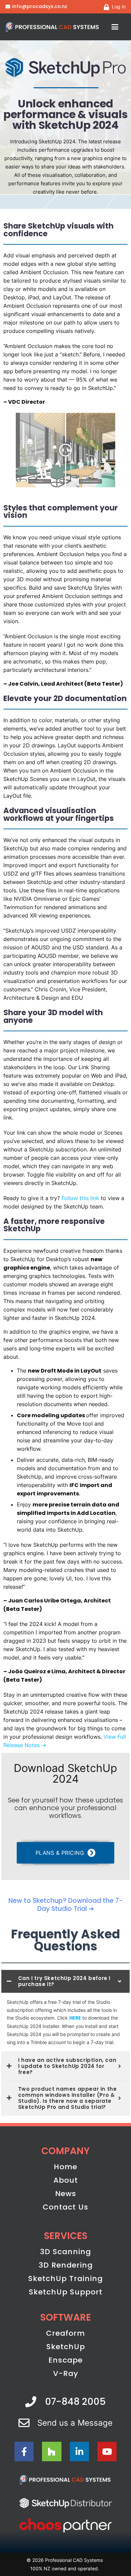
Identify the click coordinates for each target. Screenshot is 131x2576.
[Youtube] (107, 2451)
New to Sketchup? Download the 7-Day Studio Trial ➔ (66, 1905)
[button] (115, 27)
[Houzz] (52, 2451)
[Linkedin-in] (79, 2451)
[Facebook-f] (24, 2451)
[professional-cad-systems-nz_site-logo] (53, 27)
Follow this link (80, 1198)
